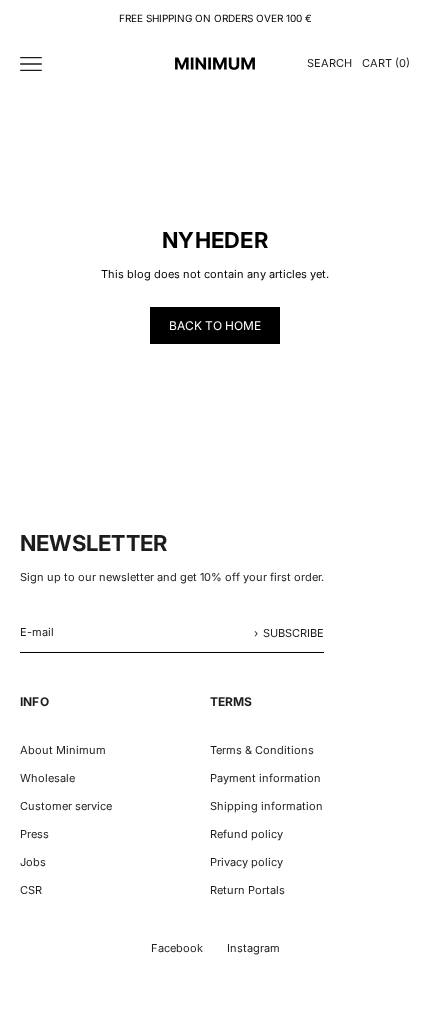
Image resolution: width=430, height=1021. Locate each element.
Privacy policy (246, 862)
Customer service (66, 806)
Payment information (265, 778)
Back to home (215, 325)
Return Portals (247, 890)
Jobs (33, 862)
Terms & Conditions (262, 750)
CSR (31, 890)
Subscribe (293, 633)
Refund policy (246, 834)
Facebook (177, 948)
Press (34, 834)
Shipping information (266, 806)
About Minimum (63, 750)
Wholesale (47, 778)
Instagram (253, 948)
